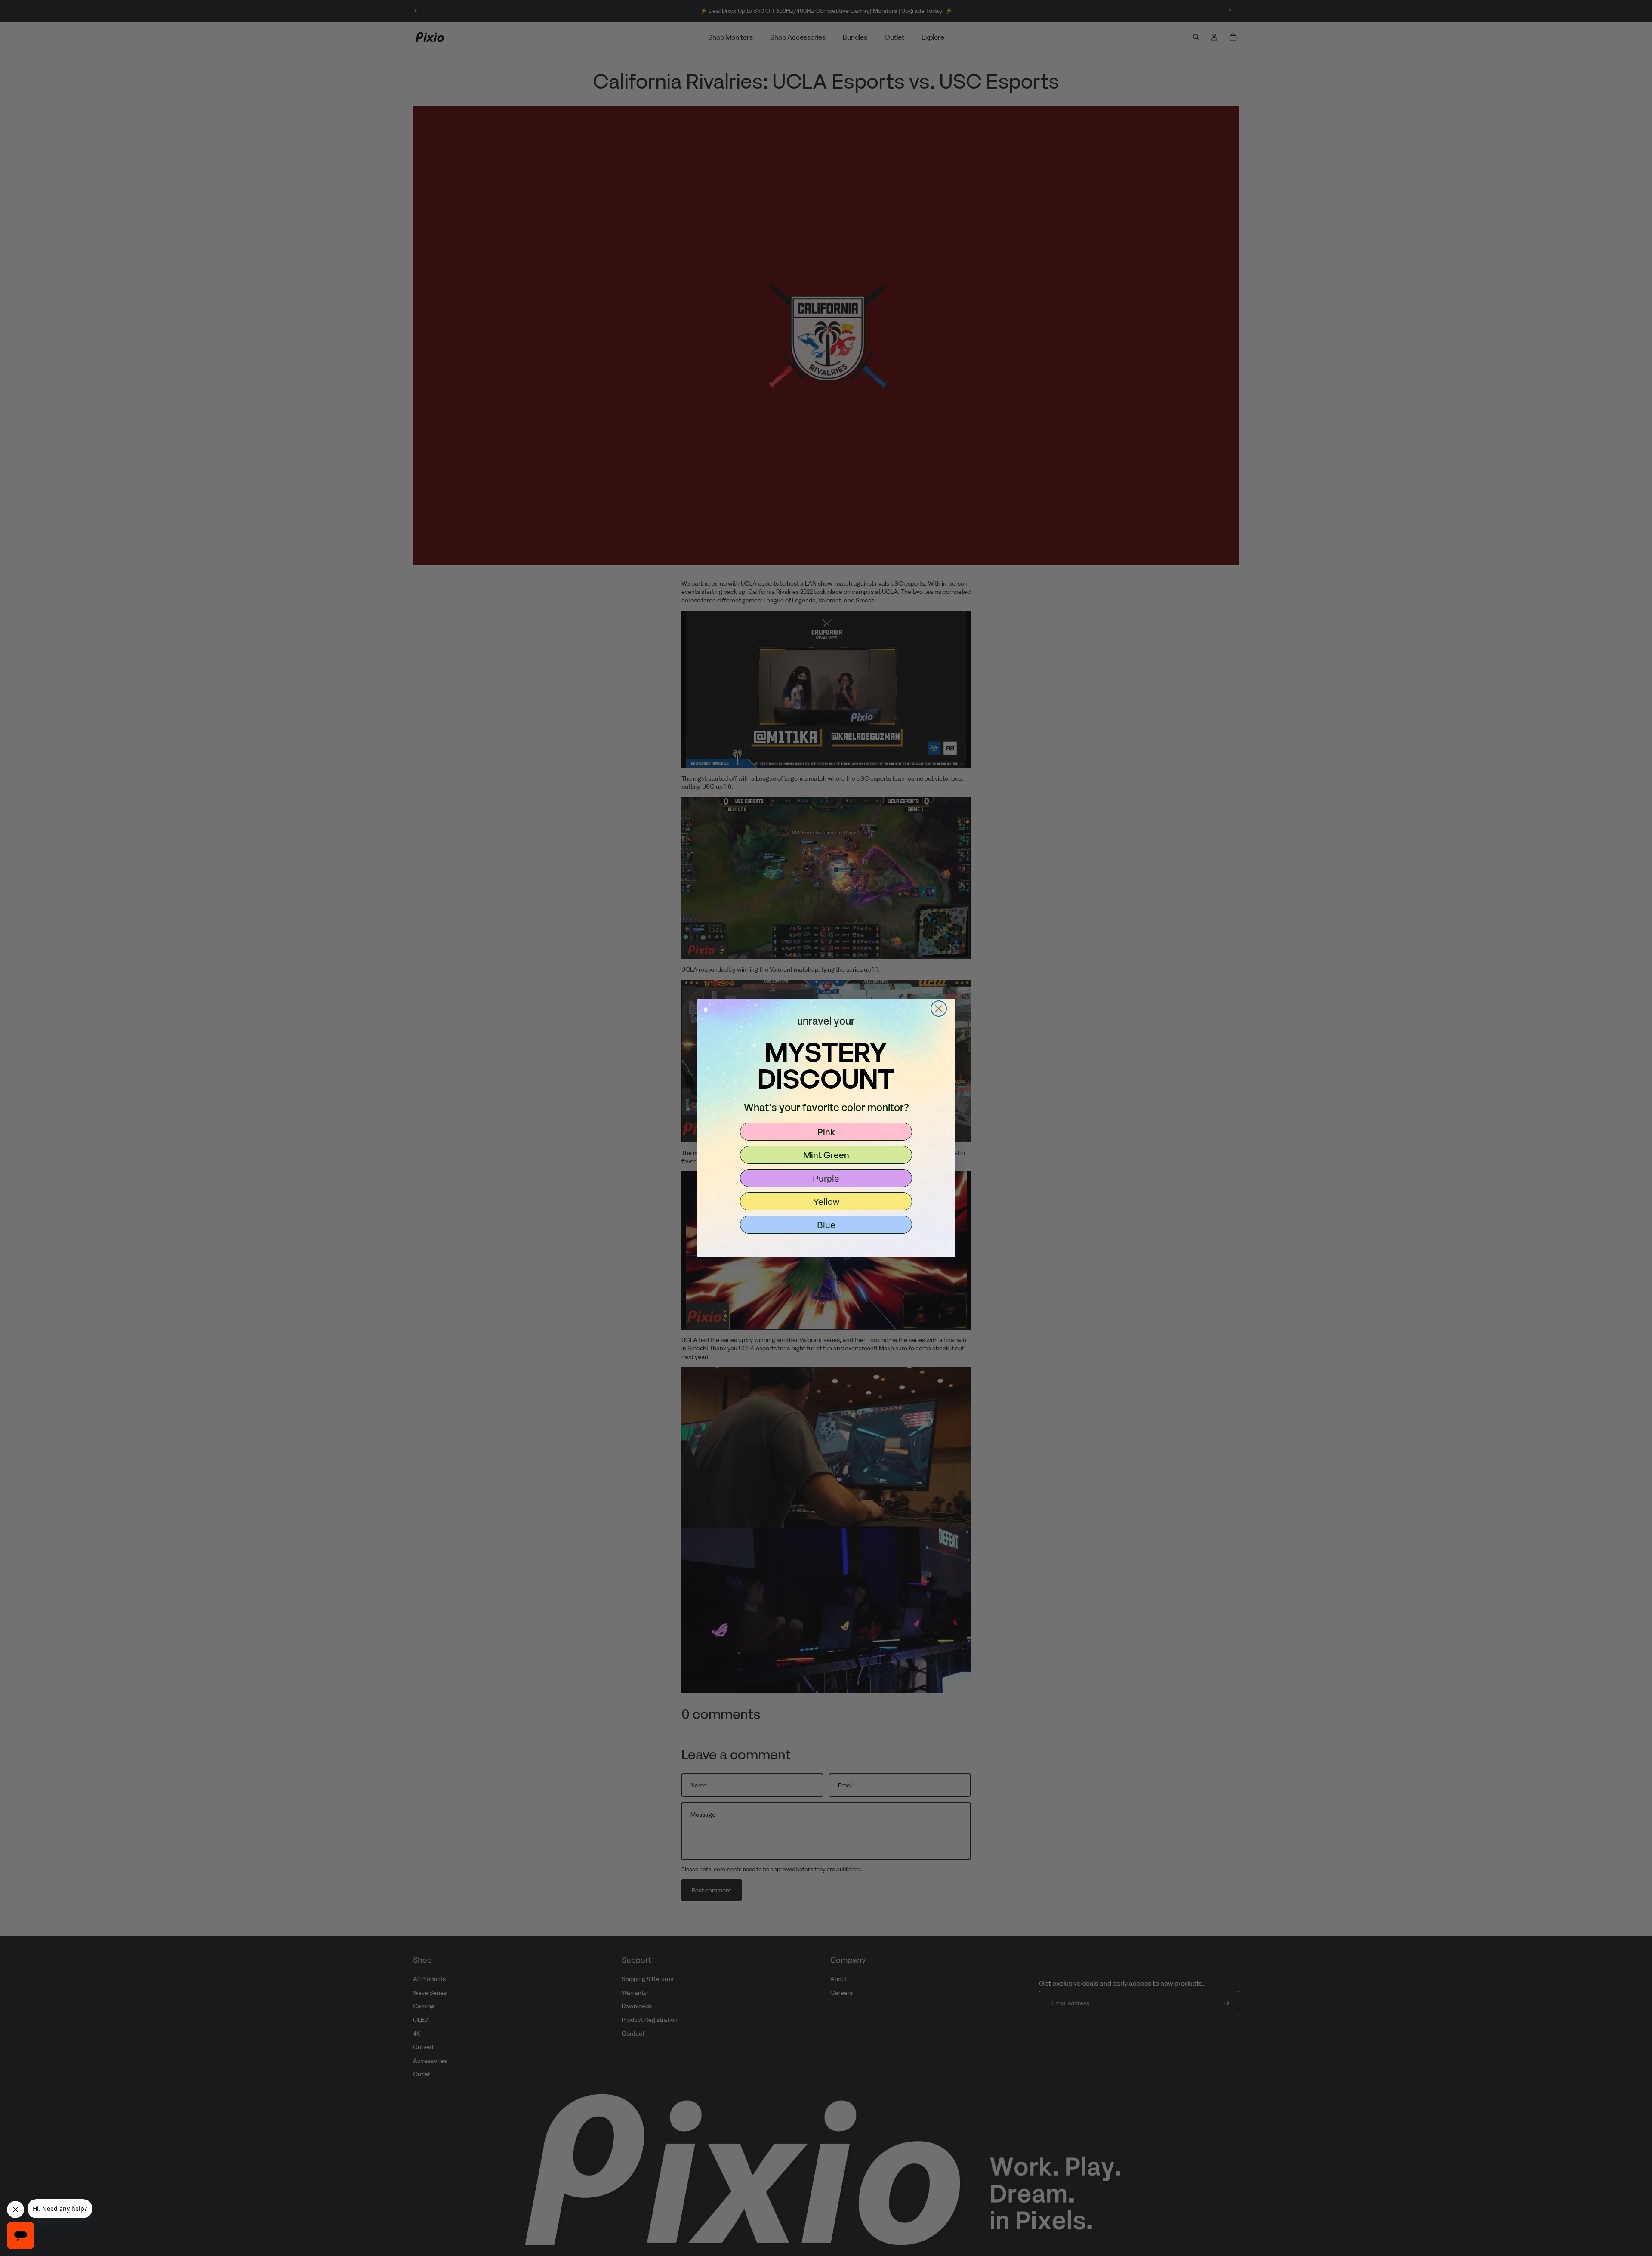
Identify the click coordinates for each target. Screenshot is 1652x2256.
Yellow (826, 1202)
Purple (826, 1178)
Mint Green (826, 1155)
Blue (826, 1225)
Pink (826, 1132)
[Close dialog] (939, 1009)
